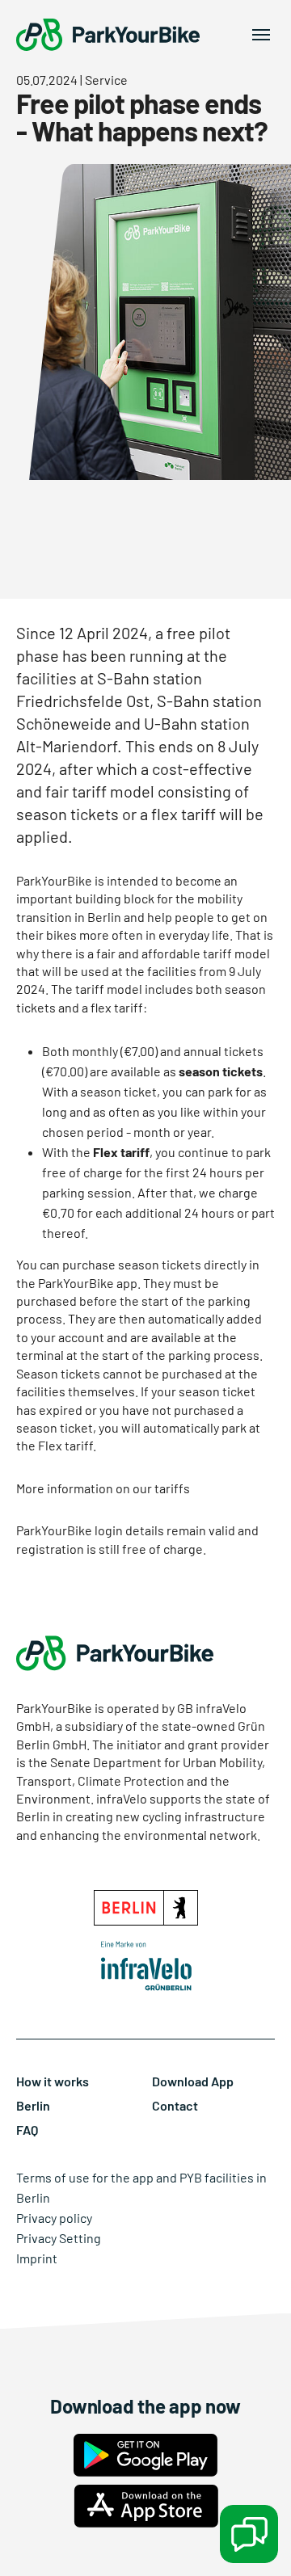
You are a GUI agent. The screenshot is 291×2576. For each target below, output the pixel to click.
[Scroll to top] (36, 2540)
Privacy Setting (59, 2238)
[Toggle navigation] (261, 35)
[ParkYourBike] (108, 35)
